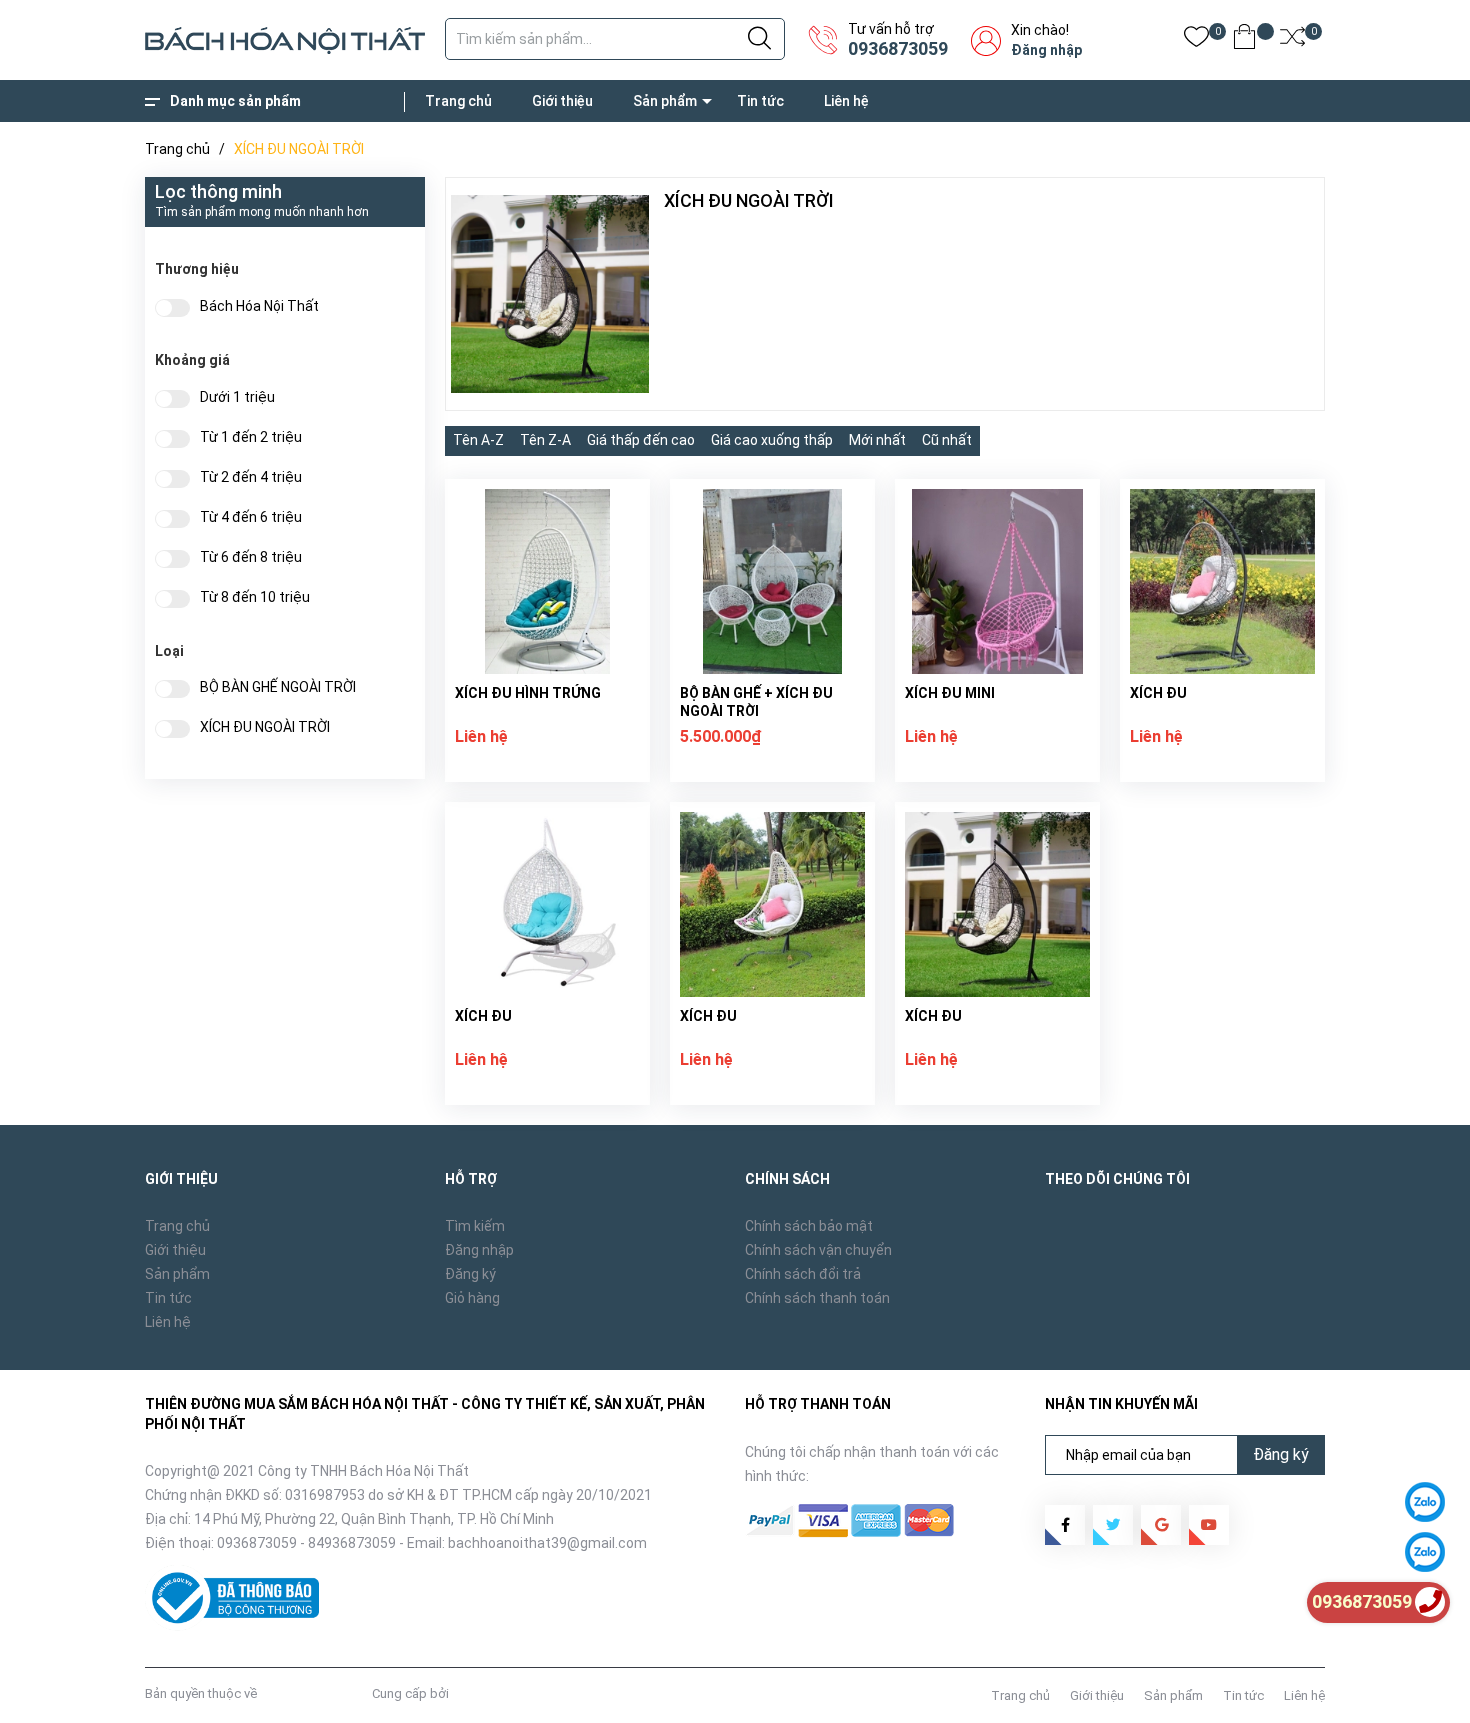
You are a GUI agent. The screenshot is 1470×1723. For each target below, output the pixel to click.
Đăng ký (470, 1274)
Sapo (468, 1693)
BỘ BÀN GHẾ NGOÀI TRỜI (278, 687)
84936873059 (352, 1543)
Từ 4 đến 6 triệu (251, 517)
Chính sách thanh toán (817, 1298)
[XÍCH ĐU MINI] (997, 581)
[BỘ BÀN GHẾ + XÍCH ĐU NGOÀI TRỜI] (772, 581)
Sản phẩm (665, 101)
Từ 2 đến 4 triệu (251, 477)
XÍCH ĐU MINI (950, 693)
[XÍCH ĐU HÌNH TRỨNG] (547, 581)
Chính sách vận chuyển (818, 1250)
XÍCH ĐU (1158, 693)
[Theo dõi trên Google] (1161, 1525)
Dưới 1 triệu (237, 397)
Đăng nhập (1046, 50)
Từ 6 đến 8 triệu (251, 557)
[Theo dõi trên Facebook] (1065, 1525)
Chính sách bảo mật (809, 1226)
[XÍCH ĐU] (1222, 581)
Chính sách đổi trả (803, 1274)
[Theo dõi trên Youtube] (1209, 1525)
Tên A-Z (478, 440)
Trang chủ (458, 101)
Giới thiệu (562, 101)
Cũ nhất (947, 440)
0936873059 (898, 48)
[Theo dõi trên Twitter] (1113, 1525)
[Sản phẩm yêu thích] (1196, 40)
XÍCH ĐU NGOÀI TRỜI (265, 727)
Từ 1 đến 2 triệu (251, 437)
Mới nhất (877, 440)
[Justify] (759, 39)
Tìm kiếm (475, 1226)
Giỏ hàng (472, 1298)
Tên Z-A (545, 440)
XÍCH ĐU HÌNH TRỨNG (528, 693)
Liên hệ (846, 101)
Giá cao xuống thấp (772, 440)
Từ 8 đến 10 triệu (255, 597)
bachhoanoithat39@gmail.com (547, 1543)
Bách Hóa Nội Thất (259, 306)
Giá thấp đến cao (641, 440)
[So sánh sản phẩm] (1292, 40)
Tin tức (760, 101)
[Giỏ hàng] (1244, 40)
